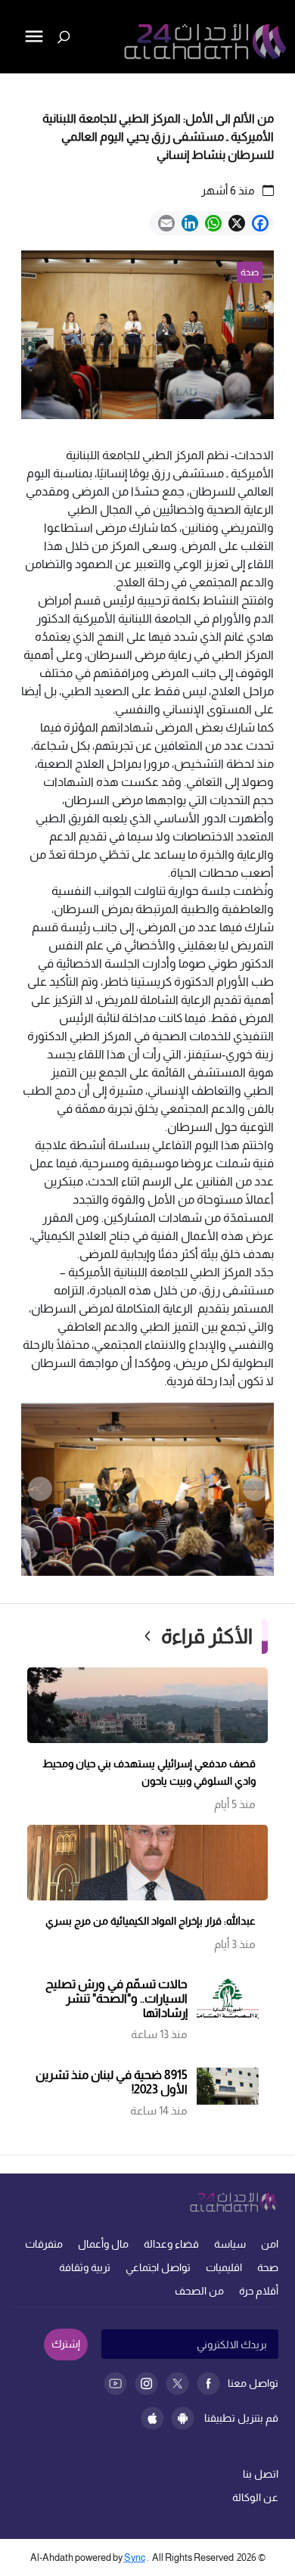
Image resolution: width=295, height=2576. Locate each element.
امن (270, 2244)
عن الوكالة (255, 2497)
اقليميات (224, 2267)
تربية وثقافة (85, 2267)
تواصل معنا (253, 2383)
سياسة (230, 2244)
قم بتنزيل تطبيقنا (241, 2418)
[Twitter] (177, 2383)
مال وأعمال (103, 2244)
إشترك (66, 2344)
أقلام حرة (259, 2291)
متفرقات (44, 2244)
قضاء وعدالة (171, 2244)
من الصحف (199, 2291)
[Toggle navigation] (13, 88)
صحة (268, 2267)
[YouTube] (115, 2383)
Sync (135, 2557)
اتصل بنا (261, 2474)
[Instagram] (146, 2383)
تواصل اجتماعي (158, 2267)
